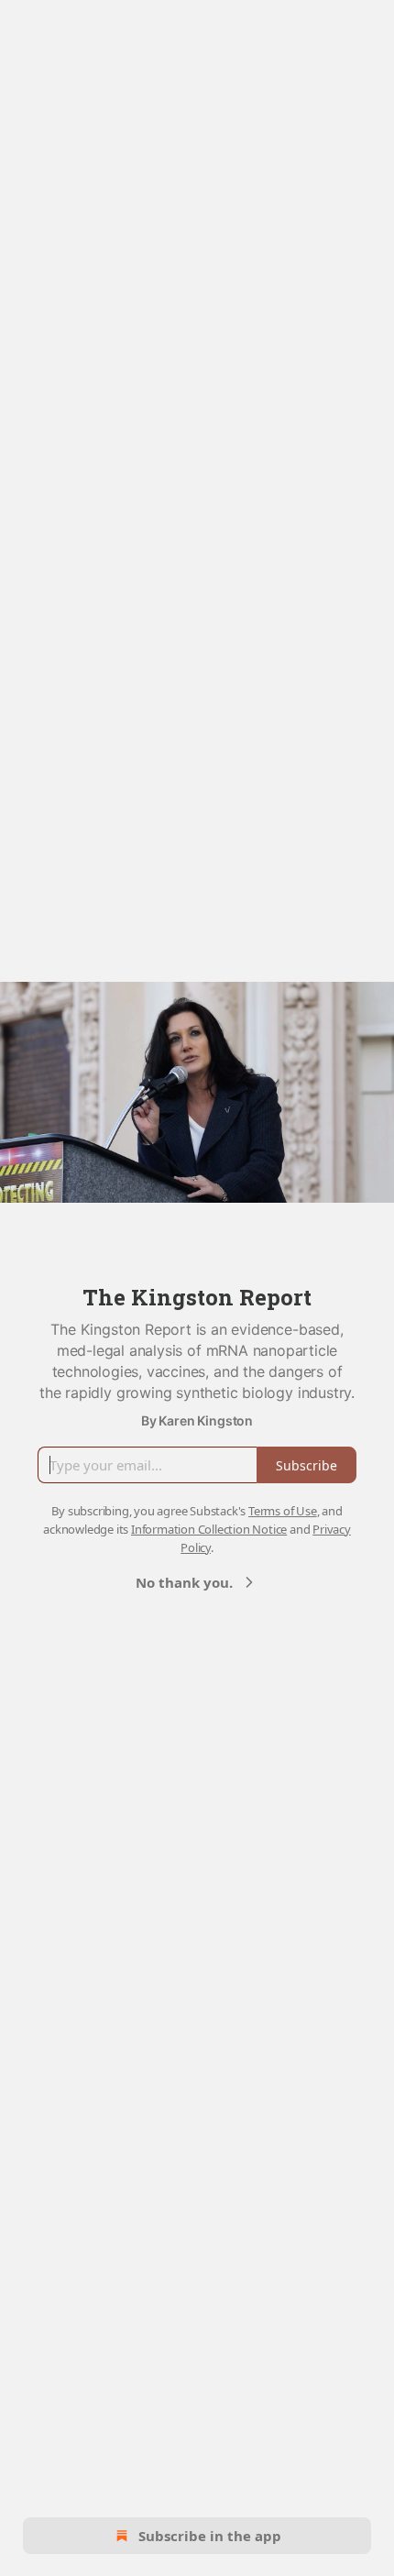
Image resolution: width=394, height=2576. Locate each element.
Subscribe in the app (210, 2536)
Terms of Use (283, 1511)
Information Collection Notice (209, 1529)
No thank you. (184, 1582)
